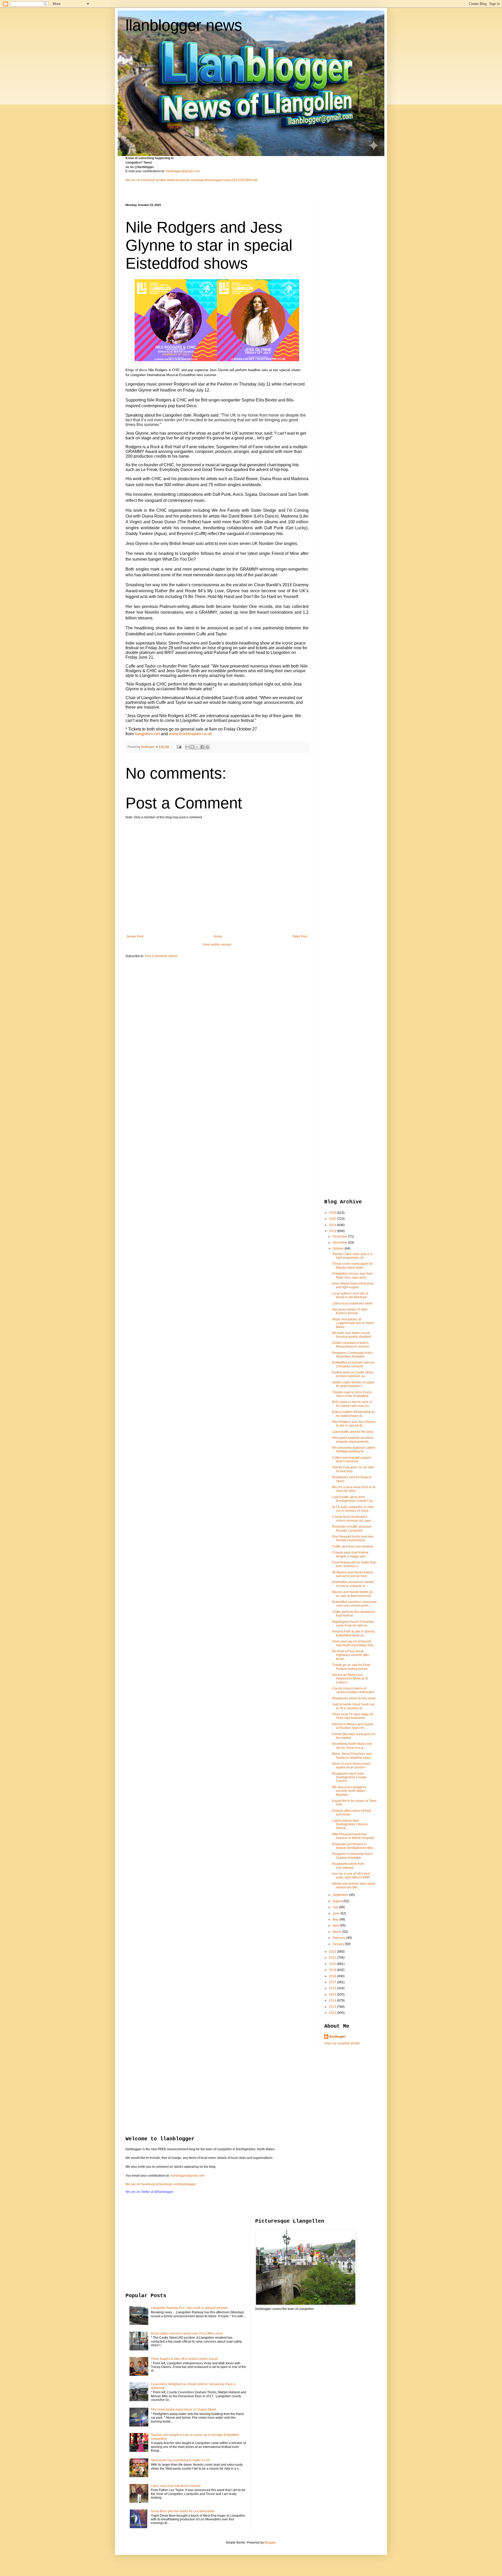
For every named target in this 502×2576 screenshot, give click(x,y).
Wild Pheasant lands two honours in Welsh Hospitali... (354, 1836)
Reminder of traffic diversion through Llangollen (352, 1528)
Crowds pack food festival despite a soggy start (350, 1554)
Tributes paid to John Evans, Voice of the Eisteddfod (352, 1394)
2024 (333, 1225)
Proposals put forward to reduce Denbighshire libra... (354, 1846)
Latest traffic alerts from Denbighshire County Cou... (354, 1499)
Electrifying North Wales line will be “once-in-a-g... (352, 1746)
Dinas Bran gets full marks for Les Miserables (183, 2511)
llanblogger (338, 2037)
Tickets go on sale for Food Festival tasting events (351, 1667)
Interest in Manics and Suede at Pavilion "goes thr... (353, 1726)
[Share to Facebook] (202, 747)
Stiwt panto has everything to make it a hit (180, 2460)
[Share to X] (197, 747)
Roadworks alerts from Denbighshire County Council (349, 1777)
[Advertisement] (345, 282)
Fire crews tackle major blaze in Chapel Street (183, 2410)
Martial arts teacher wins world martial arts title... (354, 1885)
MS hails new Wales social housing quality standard (352, 1335)
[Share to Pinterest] (207, 747)
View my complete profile (342, 2043)
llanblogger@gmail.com (183, 171)
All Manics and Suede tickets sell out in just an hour (352, 1574)
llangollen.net (147, 734)
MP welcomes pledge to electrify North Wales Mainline (349, 1791)
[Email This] (187, 747)
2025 (333, 1219)
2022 (333, 1952)
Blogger (270, 2543)
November (340, 1243)
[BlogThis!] (192, 747)
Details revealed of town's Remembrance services (351, 1345)
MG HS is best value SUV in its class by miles (354, 1489)
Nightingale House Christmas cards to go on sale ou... (353, 1624)
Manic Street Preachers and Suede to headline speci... (352, 1756)
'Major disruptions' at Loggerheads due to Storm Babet (353, 1323)
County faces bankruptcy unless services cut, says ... (353, 1519)
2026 (333, 1213)
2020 (333, 1964)
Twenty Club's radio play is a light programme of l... (352, 1256)
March (337, 1932)
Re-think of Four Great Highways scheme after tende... (351, 1655)
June (336, 1913)
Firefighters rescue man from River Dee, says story (352, 1275)
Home (218, 936)
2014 (333, 2000)
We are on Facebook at (142, 180)
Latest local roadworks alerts (352, 1303)
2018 (333, 1976)
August (338, 1901)
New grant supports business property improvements (353, 1440)
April (336, 1925)
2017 (333, 1982)
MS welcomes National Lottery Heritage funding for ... (354, 1450)
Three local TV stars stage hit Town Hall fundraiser (353, 1716)
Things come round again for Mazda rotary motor (352, 1266)
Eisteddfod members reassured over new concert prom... (354, 1604)
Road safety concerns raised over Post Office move (187, 2333)
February (339, 1938)
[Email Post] (179, 747)
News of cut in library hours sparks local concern (351, 1766)
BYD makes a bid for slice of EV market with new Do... (352, 1404)
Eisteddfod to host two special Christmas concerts (353, 1364)
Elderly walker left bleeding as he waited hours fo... (353, 1414)
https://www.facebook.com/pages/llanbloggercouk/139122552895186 (208, 180)
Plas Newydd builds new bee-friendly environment (353, 1538)
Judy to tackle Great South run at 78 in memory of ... (353, 1706)
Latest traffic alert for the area (353, 1432)
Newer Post (135, 936)
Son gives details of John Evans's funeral (350, 1311)
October (339, 1249)
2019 (333, 1970)
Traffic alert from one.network (353, 1546)
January (339, 1944)
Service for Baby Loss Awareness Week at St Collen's (350, 1679)
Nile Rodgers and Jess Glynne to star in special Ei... (354, 1424)
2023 (333, 1231)
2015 (333, 1994)
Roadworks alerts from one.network (348, 1866)
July (336, 1907)
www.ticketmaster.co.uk (190, 734)
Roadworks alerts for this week (354, 1698)
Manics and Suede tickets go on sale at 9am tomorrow (352, 1594)
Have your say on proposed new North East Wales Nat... (354, 1643)
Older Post (300, 936)
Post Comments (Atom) (161, 956)
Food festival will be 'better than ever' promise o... (354, 1564)
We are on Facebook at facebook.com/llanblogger (161, 2184)
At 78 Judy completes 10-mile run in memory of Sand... (353, 1509)
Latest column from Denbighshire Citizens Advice (350, 1824)
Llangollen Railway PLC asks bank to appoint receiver (189, 2308)
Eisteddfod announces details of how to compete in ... (353, 1584)
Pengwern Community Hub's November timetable (352, 1355)
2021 (333, 1958)
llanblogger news (184, 25)
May (336, 1919)
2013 (333, 2007)
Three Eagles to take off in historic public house (184, 2359)
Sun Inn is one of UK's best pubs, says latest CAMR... (352, 1876)
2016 (333, 1988)
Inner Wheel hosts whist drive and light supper (353, 1285)
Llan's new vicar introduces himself (176, 2486)
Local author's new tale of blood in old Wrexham (350, 1295)
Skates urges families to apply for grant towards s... (353, 1384)
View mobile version (217, 945)
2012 (333, 2013)
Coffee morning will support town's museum (352, 1459)
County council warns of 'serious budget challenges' (353, 1690)
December (340, 1237)
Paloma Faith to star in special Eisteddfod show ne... (353, 1633)
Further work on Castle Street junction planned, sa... (353, 1374)
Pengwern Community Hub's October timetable (352, 1856)
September (341, 1895)
